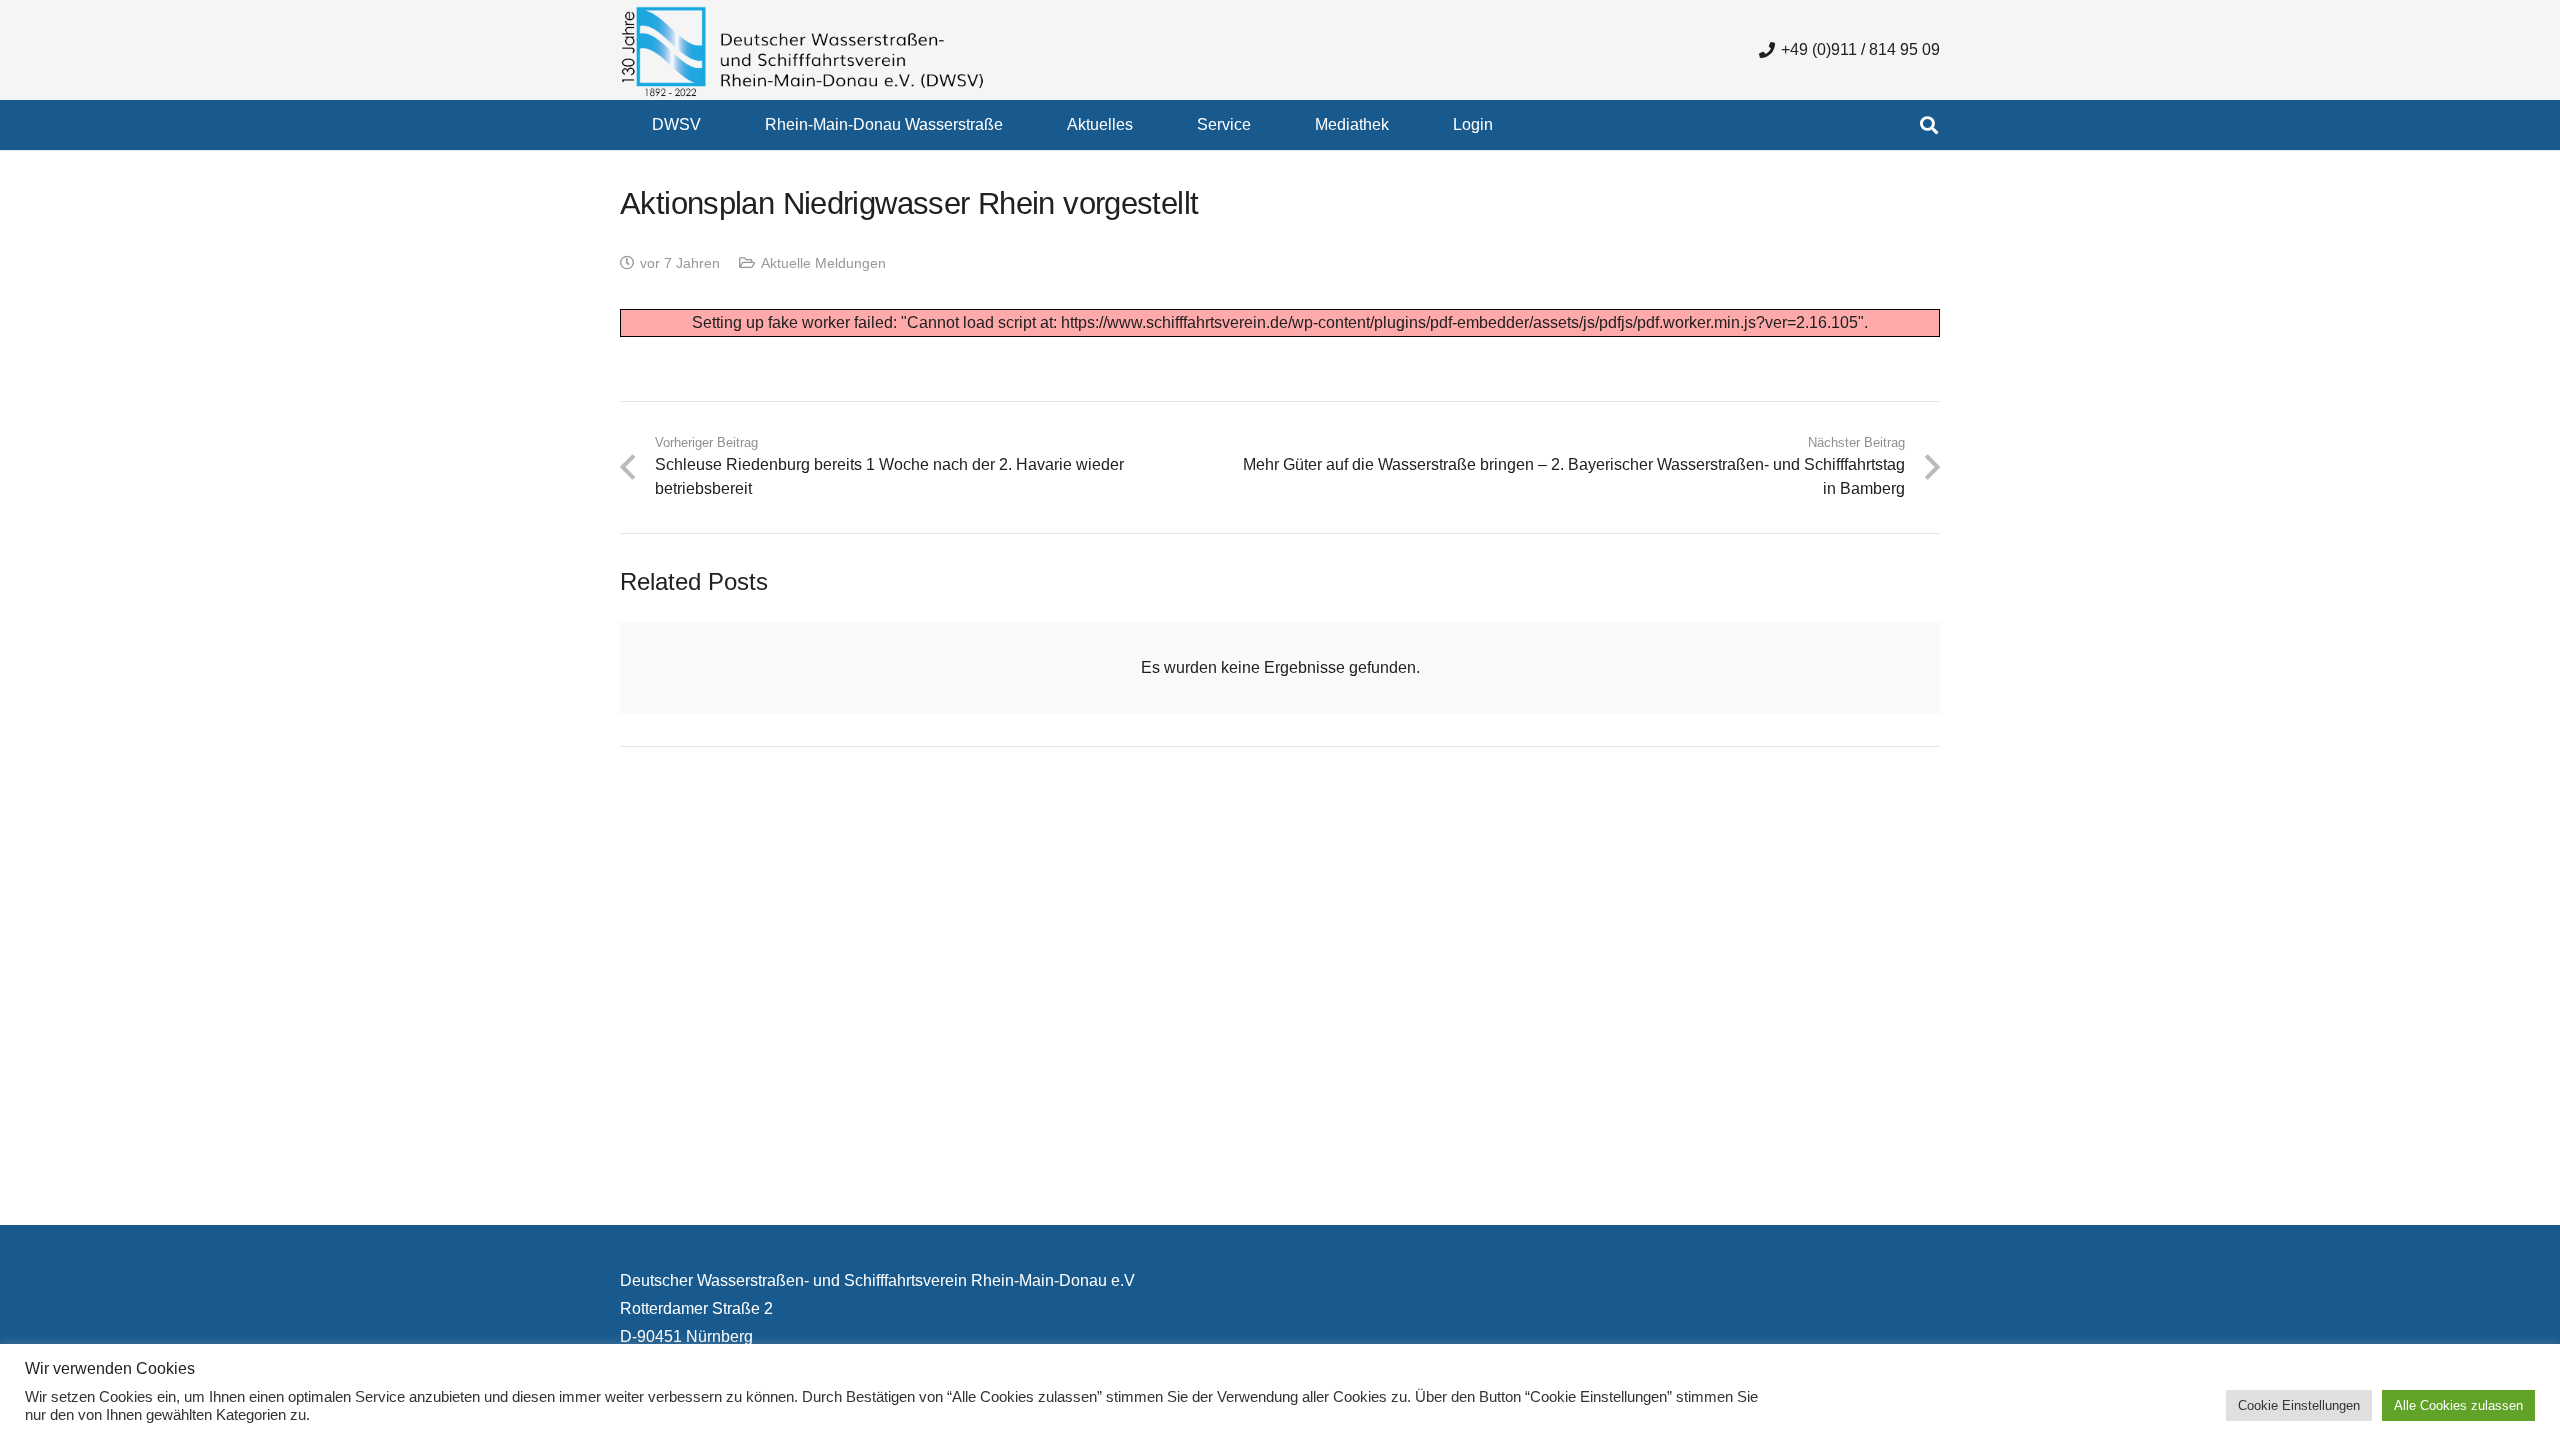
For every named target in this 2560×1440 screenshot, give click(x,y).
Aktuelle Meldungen (823, 263)
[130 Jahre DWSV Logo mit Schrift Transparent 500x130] (802, 50)
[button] (715, 124)
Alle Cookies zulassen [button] (2458, 1405)
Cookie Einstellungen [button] (2299, 1405)
